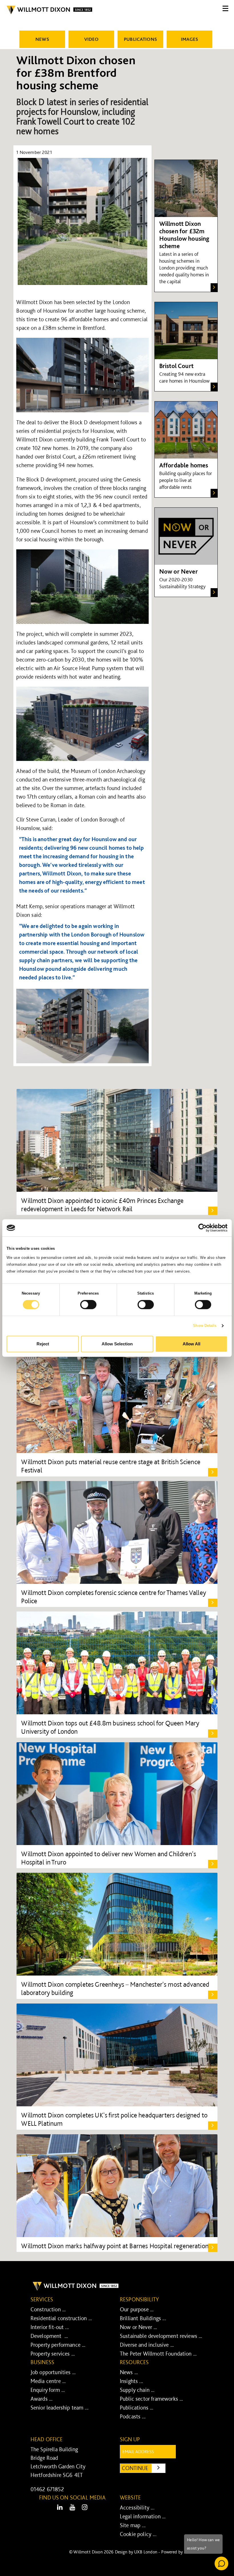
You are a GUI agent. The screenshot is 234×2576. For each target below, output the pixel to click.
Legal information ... (143, 2516)
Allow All (191, 1344)
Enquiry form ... (48, 2390)
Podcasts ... (133, 2416)
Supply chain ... (137, 2390)
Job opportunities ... (53, 2372)
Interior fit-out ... (50, 2327)
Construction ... (48, 2309)
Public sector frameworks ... (151, 2399)
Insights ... (131, 2381)
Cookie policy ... (138, 2534)
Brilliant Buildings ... (143, 2318)
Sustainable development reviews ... (161, 2336)
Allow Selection (117, 1344)
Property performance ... (58, 2345)
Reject (43, 1344)
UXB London (146, 2552)
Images (190, 39)
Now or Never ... (139, 2327)
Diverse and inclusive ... (147, 2345)
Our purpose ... (137, 2309)
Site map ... (133, 2525)
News (42, 39)
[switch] (88, 1305)
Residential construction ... (61, 2318)
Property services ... (53, 2354)
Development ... (49, 2336)
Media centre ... (48, 2381)
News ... (129, 2372)
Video (91, 39)
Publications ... (137, 2408)
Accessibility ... (137, 2507)
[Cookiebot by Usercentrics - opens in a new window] (202, 1228)
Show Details (205, 1326)
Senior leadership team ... (59, 2408)
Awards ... (42, 2399)
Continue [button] (144, 2468)
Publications (140, 39)
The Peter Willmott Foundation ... (158, 2354)
